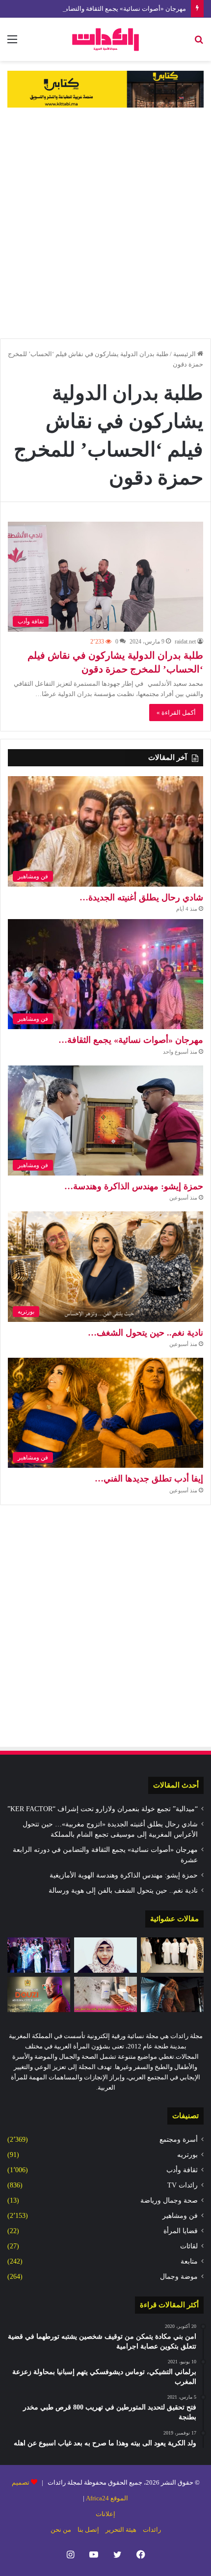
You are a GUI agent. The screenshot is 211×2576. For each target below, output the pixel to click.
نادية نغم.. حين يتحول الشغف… (145, 1333)
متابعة (189, 2261)
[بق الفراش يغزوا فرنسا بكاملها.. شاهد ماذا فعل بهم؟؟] (105, 1994)
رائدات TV (183, 2185)
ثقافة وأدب (182, 2170)
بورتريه (187, 2155)
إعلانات (105, 2514)
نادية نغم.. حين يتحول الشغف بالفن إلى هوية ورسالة (123, 1890)
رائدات (152, 2530)
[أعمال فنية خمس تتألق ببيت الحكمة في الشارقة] (172, 1955)
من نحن (61, 2530)
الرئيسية (185, 354)
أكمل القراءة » (176, 713)
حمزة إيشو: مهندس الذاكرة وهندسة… (134, 1186)
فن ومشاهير (180, 2216)
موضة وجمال (179, 2277)
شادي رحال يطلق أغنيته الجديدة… (141, 897)
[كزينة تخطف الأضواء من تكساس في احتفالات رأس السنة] (172, 1994)
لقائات (189, 2246)
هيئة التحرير (121, 2530)
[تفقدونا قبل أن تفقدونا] (105, 1955)
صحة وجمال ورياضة (169, 2200)
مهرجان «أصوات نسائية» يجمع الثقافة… (131, 1040)
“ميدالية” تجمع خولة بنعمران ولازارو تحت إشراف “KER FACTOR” (103, 1809)
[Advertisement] (105, 223)
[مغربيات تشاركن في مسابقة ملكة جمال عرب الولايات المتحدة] (39, 1955)
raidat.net (185, 642)
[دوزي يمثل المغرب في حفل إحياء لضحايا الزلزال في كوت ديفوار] (39, 1994)
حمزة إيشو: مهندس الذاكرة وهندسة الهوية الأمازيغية (124, 1875)
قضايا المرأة (181, 2231)
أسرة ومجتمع (179, 2140)
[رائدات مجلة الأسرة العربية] (105, 39)
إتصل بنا (88, 2530)
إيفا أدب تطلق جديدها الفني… (149, 1479)
